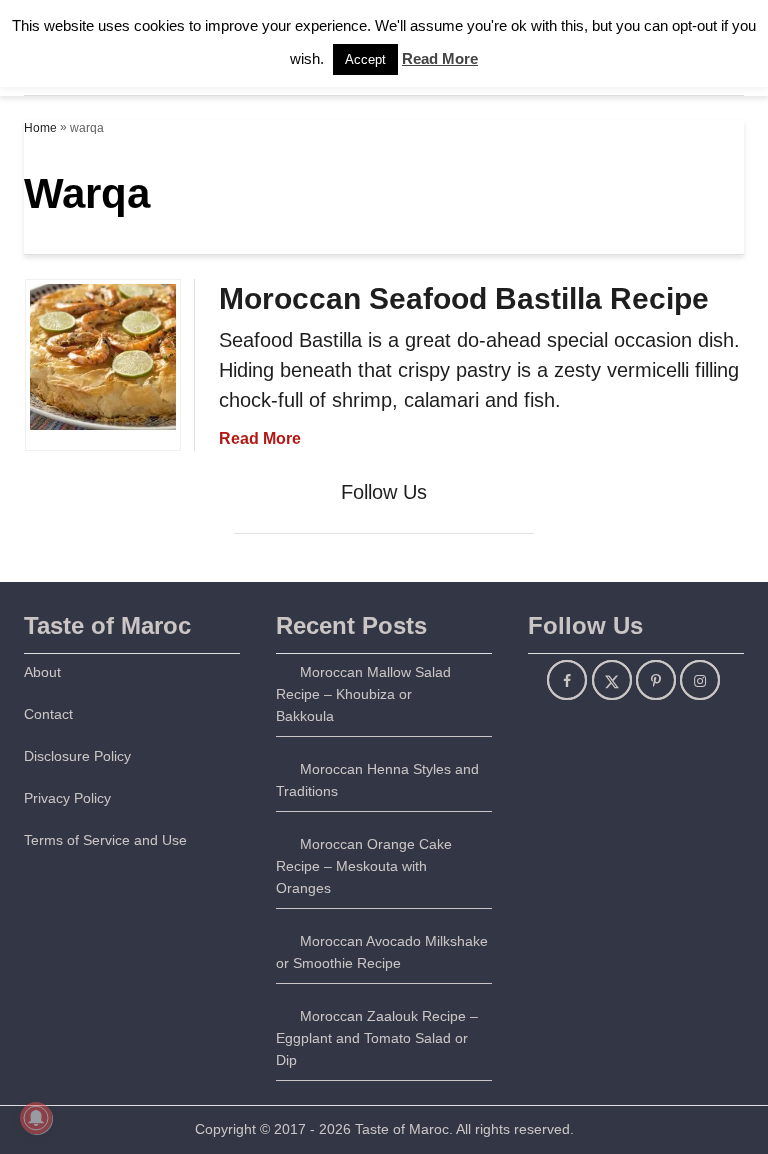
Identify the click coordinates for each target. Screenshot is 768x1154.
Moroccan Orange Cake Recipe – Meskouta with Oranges (364, 866)
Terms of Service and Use (105, 840)
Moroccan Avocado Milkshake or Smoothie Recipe (382, 952)
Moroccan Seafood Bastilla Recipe (464, 298)
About (42, 672)
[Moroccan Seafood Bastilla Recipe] (103, 455)
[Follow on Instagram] (700, 680)
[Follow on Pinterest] (656, 680)
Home (40, 128)
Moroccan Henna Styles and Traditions (377, 780)
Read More (260, 438)
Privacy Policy (67, 798)
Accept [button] (365, 59)
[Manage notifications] (36, 1118)
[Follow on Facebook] (567, 680)
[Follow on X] (612, 680)
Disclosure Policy (77, 756)
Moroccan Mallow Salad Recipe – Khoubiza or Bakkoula (363, 694)
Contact (48, 714)
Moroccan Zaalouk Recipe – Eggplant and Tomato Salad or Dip (377, 1038)
